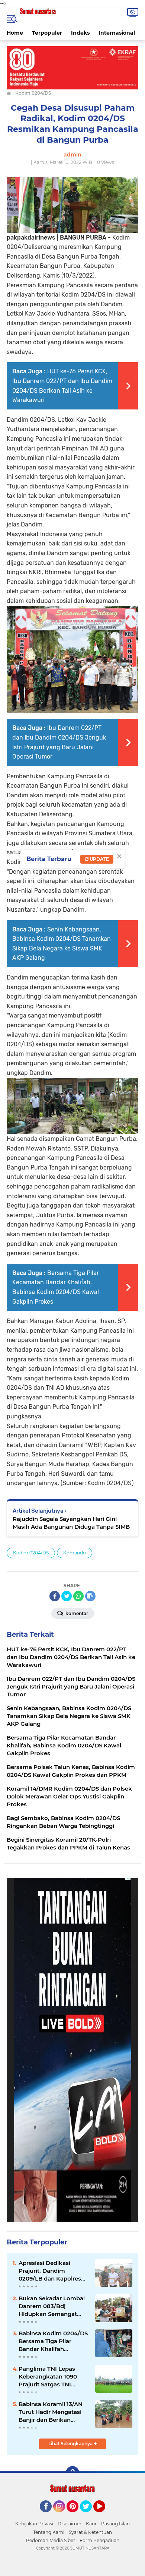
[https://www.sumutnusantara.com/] (72, 67)
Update (99, 859)
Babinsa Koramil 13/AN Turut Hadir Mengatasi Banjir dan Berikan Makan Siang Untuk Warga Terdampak (51, 2412)
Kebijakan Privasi (34, 2524)
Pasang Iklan (115, 2524)
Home (15, 33)
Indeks (80, 33)
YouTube (104, 2516)
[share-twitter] (67, 1596)
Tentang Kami (49, 2532)
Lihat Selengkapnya (71, 2444)
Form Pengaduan (99, 2540)
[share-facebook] (55, 1596)
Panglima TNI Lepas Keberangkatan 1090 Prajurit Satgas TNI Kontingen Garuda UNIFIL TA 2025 (48, 2377)
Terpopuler (47, 33)
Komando (75, 1553)
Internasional (117, 33)
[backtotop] (72, 2473)
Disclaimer (70, 2524)
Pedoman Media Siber (51, 2540)
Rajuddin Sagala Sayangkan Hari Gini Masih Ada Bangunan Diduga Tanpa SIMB (71, 1523)
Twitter (89, 2516)
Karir (91, 2524)
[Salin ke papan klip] (90, 1596)
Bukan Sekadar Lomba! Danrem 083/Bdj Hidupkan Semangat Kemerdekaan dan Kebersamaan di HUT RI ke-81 (52, 2306)
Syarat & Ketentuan (90, 2532)
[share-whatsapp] (78, 1596)
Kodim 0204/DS (31, 1553)
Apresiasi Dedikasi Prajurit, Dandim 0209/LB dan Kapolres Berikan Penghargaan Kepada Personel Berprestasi (50, 2271)
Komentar (76, 1613)
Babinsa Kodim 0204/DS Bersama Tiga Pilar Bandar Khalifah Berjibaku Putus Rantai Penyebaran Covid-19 (53, 2341)
